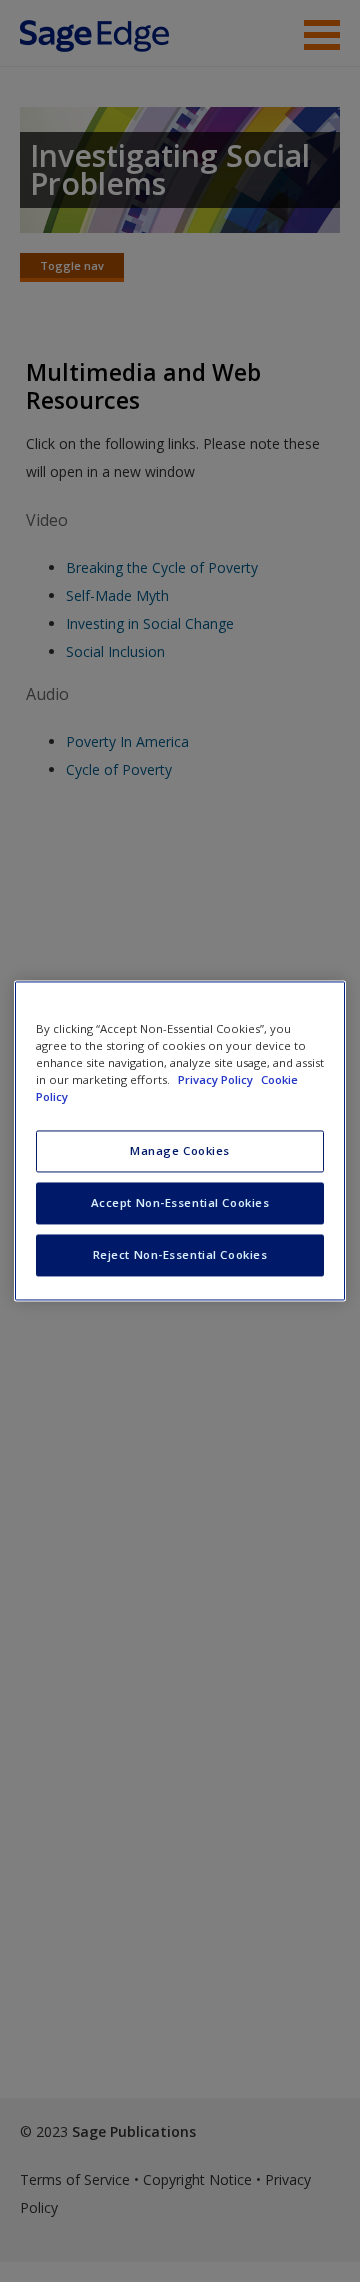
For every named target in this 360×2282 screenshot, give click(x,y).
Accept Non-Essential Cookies (180, 1203)
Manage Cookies (180, 1151)
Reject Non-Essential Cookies (180, 1255)
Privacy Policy (217, 1080)
